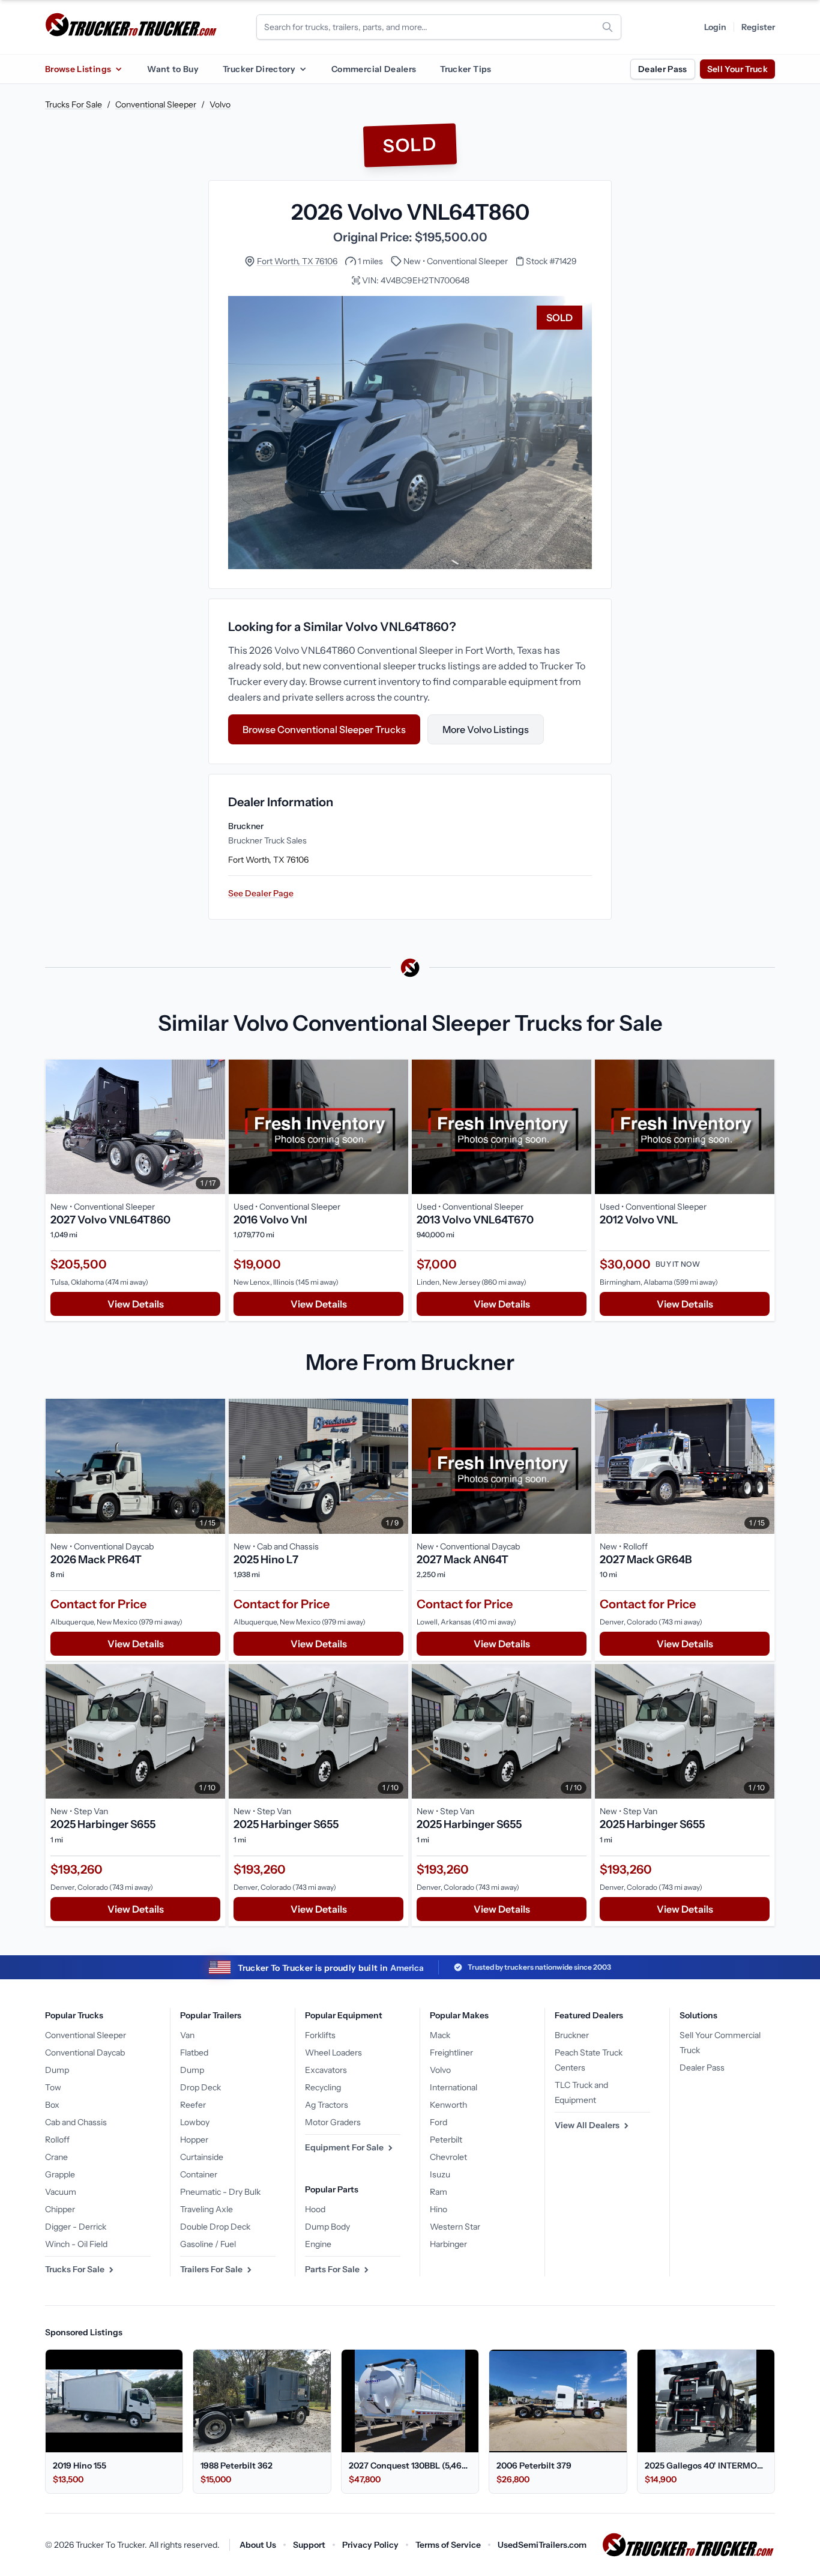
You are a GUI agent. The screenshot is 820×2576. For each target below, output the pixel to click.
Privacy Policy (370, 2545)
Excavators (326, 2070)
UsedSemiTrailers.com (542, 2545)
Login (715, 27)
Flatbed (194, 2053)
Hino (439, 2209)
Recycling (323, 2087)
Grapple (60, 2174)
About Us (258, 2545)
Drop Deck (200, 2087)
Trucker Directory (259, 69)
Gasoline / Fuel (208, 2244)
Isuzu (440, 2174)
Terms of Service (448, 2545)
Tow (53, 2087)
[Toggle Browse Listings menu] (118, 69)
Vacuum (61, 2192)
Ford (439, 2122)
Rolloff (57, 2140)
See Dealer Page (261, 893)
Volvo (220, 104)
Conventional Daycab (85, 2053)
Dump (57, 2070)
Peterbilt (446, 2140)
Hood (315, 2209)
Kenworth (448, 2105)
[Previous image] (58, 1127)
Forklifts (320, 2035)
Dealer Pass (663, 69)
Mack (440, 2035)
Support (309, 2545)
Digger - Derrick (76, 2227)
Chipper (60, 2209)
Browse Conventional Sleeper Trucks (324, 729)
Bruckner (572, 2035)
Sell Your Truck (737, 69)
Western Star (455, 2227)
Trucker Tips (466, 69)
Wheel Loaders (333, 2053)
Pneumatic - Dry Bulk (220, 2192)
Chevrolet (448, 2157)
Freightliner (451, 2053)
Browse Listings (78, 69)
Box (52, 2105)
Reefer (193, 2105)
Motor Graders (333, 2122)
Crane (56, 2157)
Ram (439, 2192)
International (454, 2087)
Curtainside (202, 2157)
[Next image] (213, 1127)
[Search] (607, 27)
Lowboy (195, 2122)
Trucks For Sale (74, 104)
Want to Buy (173, 69)
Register (758, 27)
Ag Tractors (327, 2105)
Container (199, 2174)
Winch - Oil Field (76, 2244)
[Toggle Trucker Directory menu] (303, 69)
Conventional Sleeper (156, 104)
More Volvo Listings (486, 729)
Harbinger (448, 2244)
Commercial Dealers (374, 69)
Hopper (194, 2140)
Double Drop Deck (215, 2227)
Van (187, 2035)
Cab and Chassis (76, 2122)
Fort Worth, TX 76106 (297, 261)
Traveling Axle (207, 2209)
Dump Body (327, 2227)
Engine (318, 2244)
